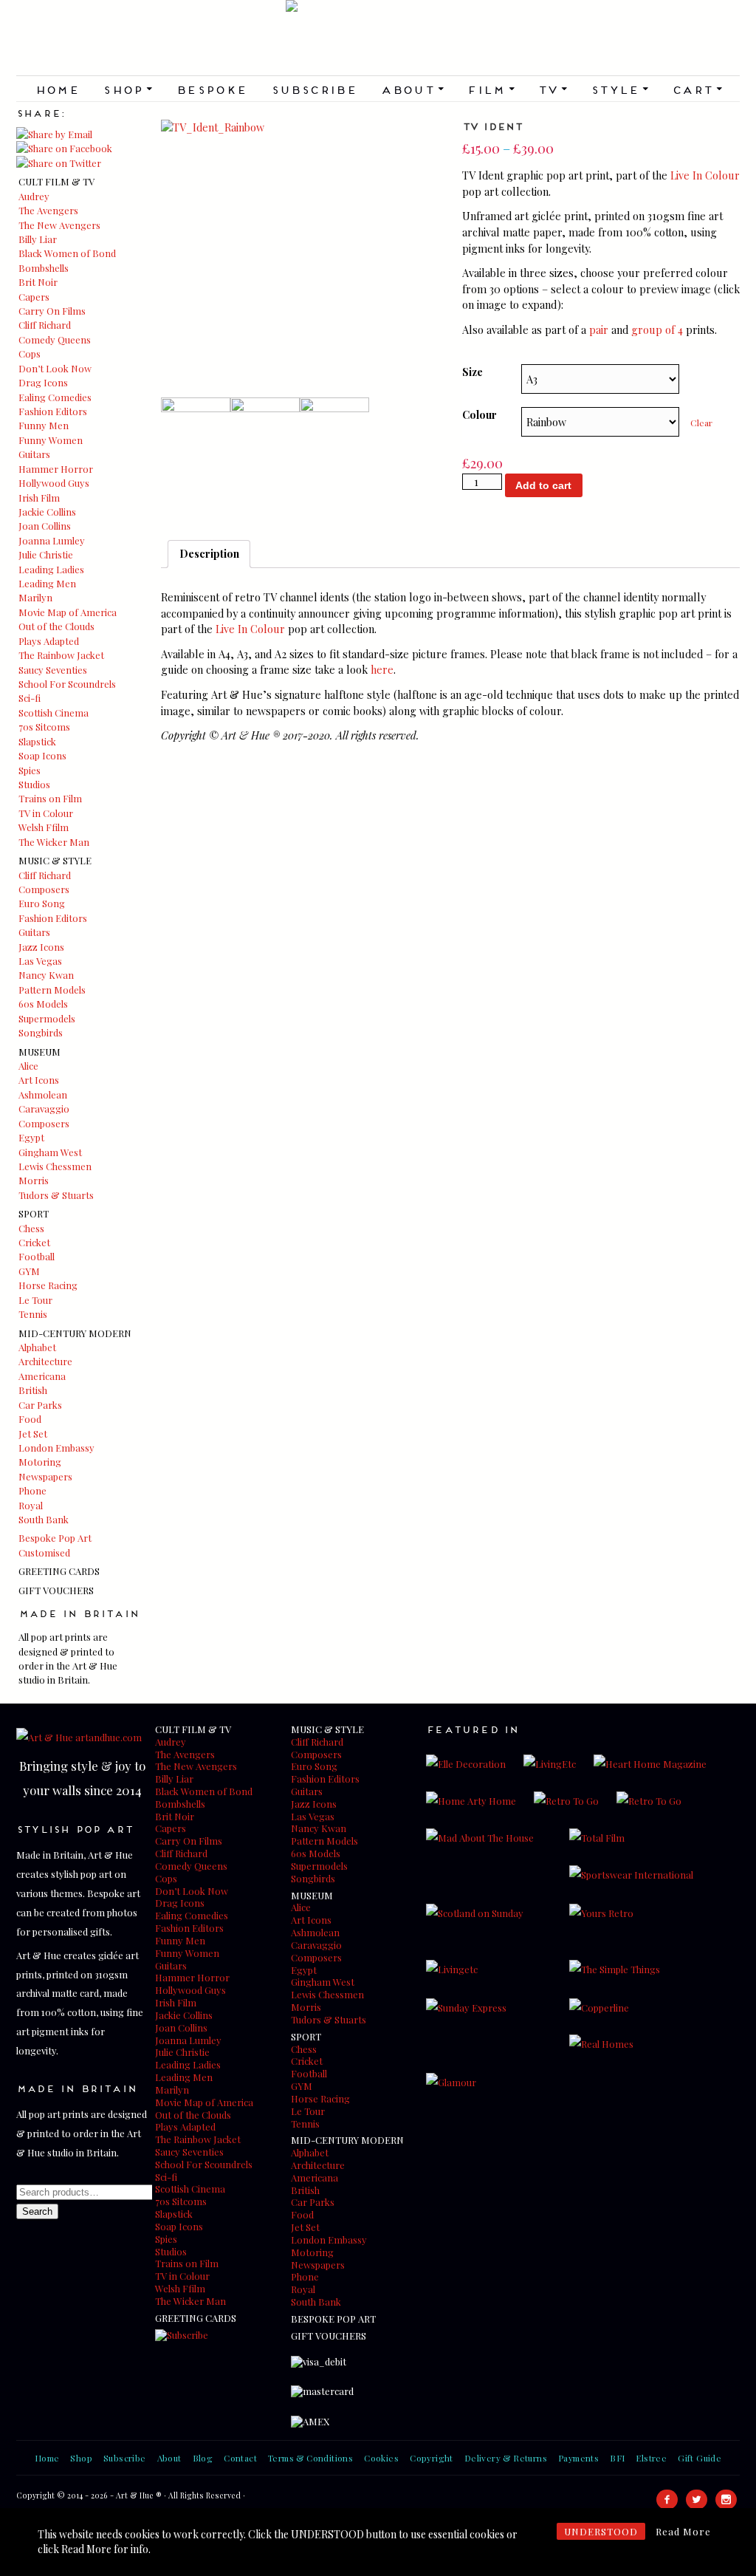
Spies (30, 770)
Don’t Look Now (55, 368)
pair (599, 329)
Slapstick (37, 741)
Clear (701, 423)
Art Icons (39, 1080)
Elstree (651, 2458)
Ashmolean (43, 1094)
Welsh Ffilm (44, 827)
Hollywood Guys (54, 483)
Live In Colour (705, 175)
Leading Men (47, 583)
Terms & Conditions (310, 2458)
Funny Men (44, 425)
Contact (240, 2458)
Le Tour (35, 1300)
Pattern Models (52, 990)
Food (30, 1419)
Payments (578, 2458)
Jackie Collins (47, 512)
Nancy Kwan (46, 975)
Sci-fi (30, 698)
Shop (127, 89)
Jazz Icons (41, 947)
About (412, 89)
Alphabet (37, 1347)
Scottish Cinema (54, 713)
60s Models (43, 1004)
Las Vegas (40, 961)
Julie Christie (46, 554)
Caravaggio (44, 1108)
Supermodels (47, 1018)
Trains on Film (50, 798)
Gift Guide (700, 2458)
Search (37, 2211)
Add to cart (543, 485)
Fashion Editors (53, 411)
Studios (34, 784)
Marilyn (35, 597)
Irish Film (39, 498)
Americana (42, 1376)
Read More (683, 2531)
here (382, 669)
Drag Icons (43, 382)
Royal (31, 1505)
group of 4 (657, 329)
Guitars (34, 454)
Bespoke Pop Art (55, 1538)
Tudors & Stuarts (56, 1195)
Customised (44, 1552)
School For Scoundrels (67, 684)
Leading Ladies (51, 569)
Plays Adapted (49, 641)
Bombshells (44, 268)
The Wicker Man (54, 842)
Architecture (45, 1361)
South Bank (44, 1519)
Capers (34, 297)
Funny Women (51, 440)
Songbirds (41, 1032)
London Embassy (56, 1448)
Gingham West (50, 1152)
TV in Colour (46, 813)
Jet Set (33, 1434)
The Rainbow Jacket (61, 655)
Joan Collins (45, 526)
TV (552, 89)
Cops (30, 353)
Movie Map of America (68, 612)
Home (57, 89)
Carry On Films (52, 311)
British (33, 1390)
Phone (32, 1490)
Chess (31, 1228)
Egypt (31, 1137)
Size (472, 372)
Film (490, 89)
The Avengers (48, 210)
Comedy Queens (55, 339)
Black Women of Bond (67, 253)
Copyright (432, 2458)
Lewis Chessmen (55, 1166)
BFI (617, 2458)
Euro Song (42, 903)
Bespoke (212, 89)
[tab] (209, 554)
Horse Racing (48, 1285)
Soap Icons (42, 755)
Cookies (381, 2458)
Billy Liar (38, 239)
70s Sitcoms (44, 727)
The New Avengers (59, 225)
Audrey (34, 196)
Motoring (40, 1462)
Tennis (33, 1314)
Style (619, 89)
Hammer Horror (56, 469)
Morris (34, 1180)
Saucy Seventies (53, 670)
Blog (203, 2458)
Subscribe (314, 89)
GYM (29, 1271)
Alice (28, 1066)
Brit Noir (38, 282)
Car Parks (40, 1405)
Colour (480, 414)
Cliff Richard (45, 325)
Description (209, 553)
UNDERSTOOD (601, 2531)
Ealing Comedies (55, 397)
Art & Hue (378, 38)
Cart (697, 89)
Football (37, 1256)
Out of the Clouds (56, 626)
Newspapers (45, 1476)
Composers (44, 889)
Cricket (34, 1242)
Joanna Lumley (52, 540)
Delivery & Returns (506, 2458)
